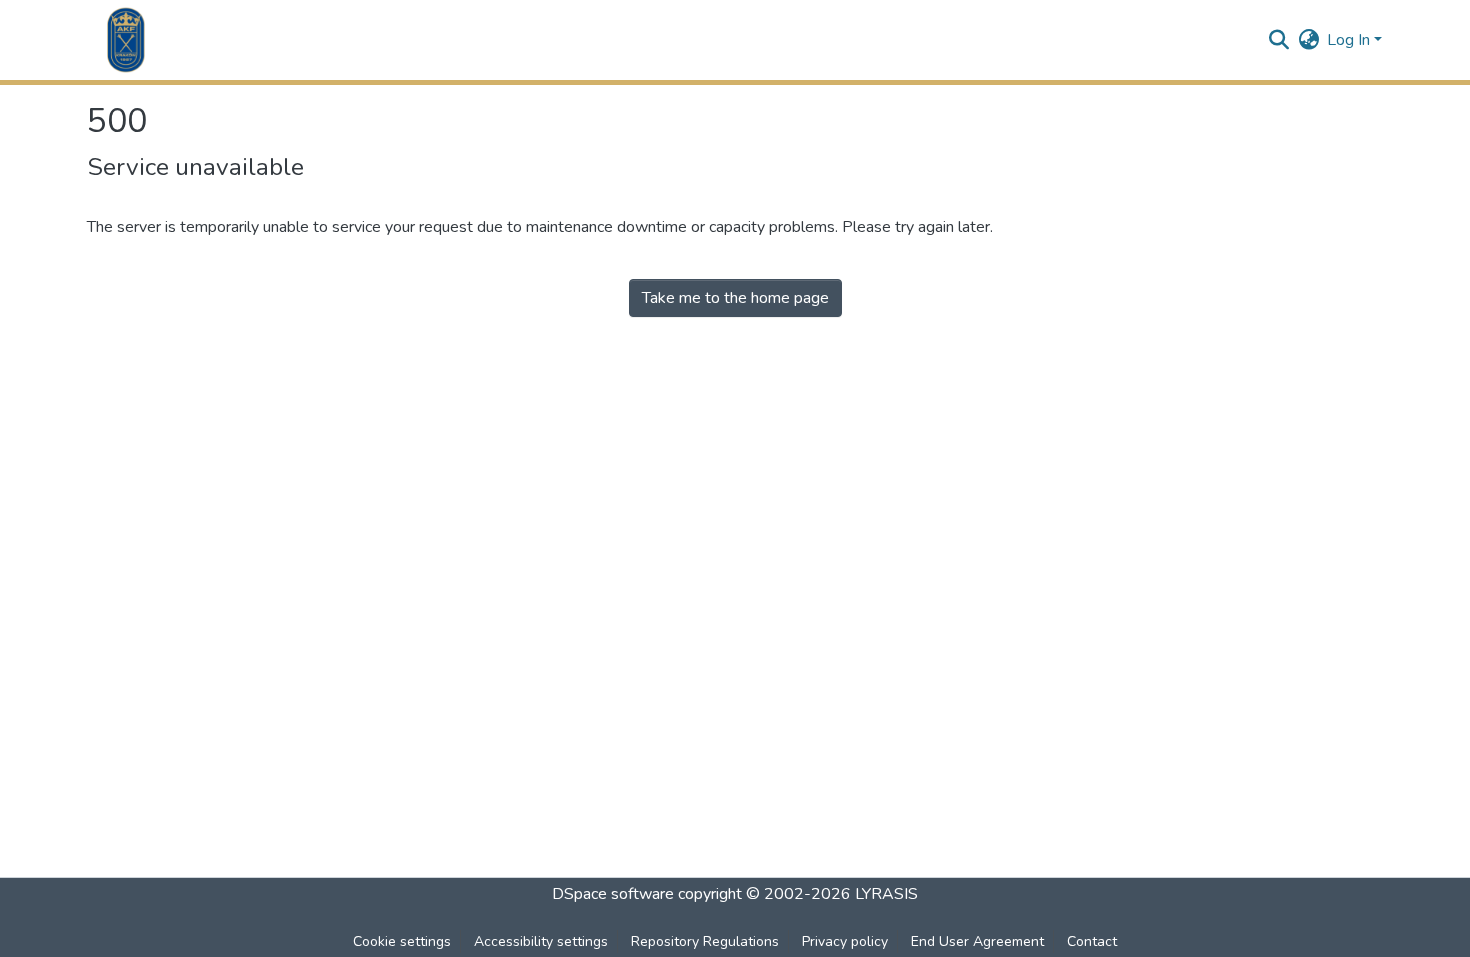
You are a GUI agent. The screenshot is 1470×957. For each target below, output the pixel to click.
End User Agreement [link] (977, 941)
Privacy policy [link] (845, 941)
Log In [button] (1350, 40)
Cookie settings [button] (402, 941)
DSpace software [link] (613, 894)
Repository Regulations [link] (705, 941)
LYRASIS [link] (886, 894)
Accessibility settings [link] (541, 941)
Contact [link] (1092, 941)
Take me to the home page (735, 298)
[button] (126, 40)
